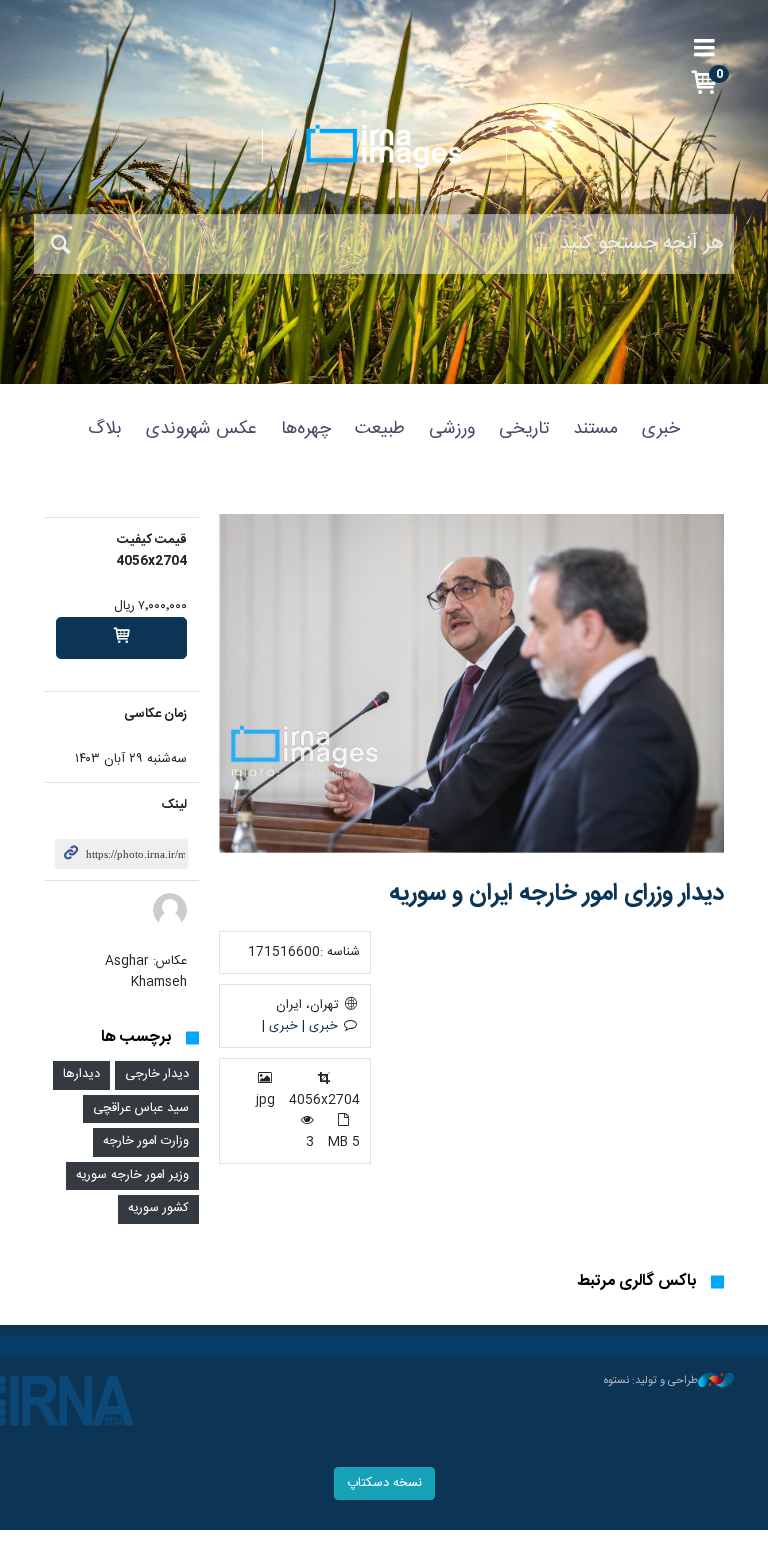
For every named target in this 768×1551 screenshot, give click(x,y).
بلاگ (105, 429)
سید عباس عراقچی (141, 1108)
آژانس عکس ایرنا (384, 147)
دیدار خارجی (157, 1074)
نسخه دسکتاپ (384, 1483)
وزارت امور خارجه (146, 1141)
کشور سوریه (158, 1208)
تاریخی (524, 429)
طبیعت (380, 429)
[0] (121, 638)
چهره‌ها (306, 429)
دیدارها (81, 1074)
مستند (595, 429)
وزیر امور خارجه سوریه (132, 1175)
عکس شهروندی (201, 429)
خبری (661, 429)
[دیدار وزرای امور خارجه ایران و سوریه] (471, 683)
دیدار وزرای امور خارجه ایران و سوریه (556, 894)
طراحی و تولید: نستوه (651, 1381)
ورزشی (452, 429)
